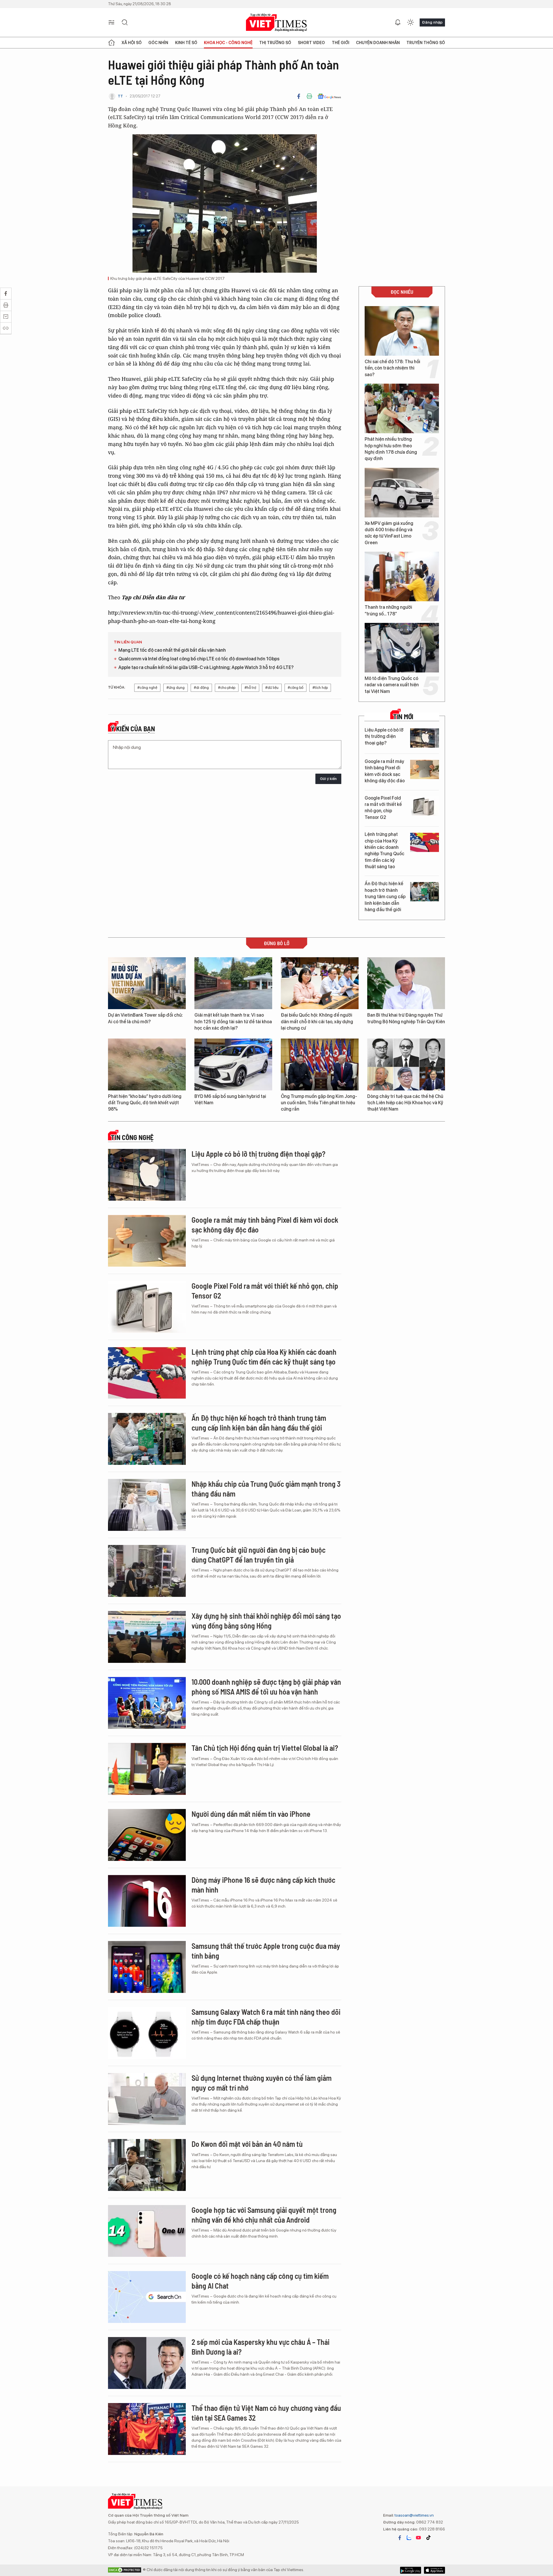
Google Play (434, 2570)
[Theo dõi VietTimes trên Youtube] (418, 2538)
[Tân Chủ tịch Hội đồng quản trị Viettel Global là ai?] (147, 1769)
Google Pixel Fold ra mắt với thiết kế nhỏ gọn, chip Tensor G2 (383, 808)
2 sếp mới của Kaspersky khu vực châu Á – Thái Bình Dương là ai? (261, 2347)
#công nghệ (147, 688)
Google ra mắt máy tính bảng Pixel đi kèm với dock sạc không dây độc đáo (385, 771)
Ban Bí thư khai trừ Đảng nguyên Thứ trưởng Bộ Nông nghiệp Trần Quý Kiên (406, 1018)
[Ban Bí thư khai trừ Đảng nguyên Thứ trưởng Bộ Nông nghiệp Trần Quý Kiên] (406, 983)
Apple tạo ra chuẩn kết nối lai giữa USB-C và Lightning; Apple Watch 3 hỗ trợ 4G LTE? (206, 667)
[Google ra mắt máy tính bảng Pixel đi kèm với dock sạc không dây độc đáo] (425, 769)
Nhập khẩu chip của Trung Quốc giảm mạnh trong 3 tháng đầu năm (266, 1489)
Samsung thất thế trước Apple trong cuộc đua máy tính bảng (266, 1951)
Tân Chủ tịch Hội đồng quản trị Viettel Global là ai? (265, 1748)
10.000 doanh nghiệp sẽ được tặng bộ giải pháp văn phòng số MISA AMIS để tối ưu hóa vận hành (266, 1687)
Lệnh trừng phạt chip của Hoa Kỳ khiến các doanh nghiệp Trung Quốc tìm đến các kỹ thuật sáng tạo (385, 850)
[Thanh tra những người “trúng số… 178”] (402, 576)
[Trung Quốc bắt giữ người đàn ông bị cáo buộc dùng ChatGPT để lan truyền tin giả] (147, 1571)
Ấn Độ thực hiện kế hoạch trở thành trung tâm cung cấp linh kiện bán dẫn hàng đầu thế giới (385, 897)
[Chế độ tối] (410, 22)
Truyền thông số (426, 43)
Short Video (311, 43)
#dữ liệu (272, 688)
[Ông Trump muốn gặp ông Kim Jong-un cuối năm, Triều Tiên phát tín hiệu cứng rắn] (320, 1064)
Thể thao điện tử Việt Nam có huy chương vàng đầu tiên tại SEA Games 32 (266, 2413)
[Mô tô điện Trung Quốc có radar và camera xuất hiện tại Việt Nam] (402, 648)
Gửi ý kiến (328, 779)
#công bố (296, 688)
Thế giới (341, 43)
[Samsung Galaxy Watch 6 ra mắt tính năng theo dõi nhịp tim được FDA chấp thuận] (147, 2033)
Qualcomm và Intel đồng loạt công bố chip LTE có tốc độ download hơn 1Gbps (199, 659)
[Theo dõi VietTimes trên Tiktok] (428, 2538)
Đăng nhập (432, 22)
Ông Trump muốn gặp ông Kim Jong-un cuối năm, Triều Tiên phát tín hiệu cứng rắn (319, 1103)
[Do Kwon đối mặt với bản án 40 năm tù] (147, 2165)
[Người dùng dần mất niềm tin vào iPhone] (147, 1835)
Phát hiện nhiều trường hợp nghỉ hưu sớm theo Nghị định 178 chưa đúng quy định (391, 449)
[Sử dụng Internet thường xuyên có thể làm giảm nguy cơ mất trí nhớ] (147, 2099)
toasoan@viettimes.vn (414, 2515)
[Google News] (329, 96)
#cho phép (227, 688)
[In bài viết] (309, 96)
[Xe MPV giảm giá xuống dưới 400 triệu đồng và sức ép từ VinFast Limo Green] (402, 493)
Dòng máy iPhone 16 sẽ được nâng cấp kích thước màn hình (263, 1885)
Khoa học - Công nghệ (228, 43)
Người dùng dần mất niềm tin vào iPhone (251, 1814)
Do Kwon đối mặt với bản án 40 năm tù (247, 2144)
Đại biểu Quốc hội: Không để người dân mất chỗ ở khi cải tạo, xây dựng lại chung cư (317, 1022)
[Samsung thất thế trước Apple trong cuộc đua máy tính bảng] (147, 1967)
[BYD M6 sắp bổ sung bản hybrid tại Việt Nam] (233, 1064)
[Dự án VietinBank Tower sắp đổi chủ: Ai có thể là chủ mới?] (147, 983)
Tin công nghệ (132, 1137)
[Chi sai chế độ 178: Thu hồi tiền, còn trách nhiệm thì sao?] (402, 331)
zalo (409, 2538)
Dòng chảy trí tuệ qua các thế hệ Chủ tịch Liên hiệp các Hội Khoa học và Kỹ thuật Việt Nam (405, 1103)
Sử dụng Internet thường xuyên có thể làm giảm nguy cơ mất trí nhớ (262, 2083)
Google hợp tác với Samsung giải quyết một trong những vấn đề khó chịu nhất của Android (264, 2215)
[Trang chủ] (111, 43)
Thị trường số (275, 43)
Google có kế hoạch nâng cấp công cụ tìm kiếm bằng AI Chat (260, 2281)
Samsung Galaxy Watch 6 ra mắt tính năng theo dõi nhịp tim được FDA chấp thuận (266, 2017)
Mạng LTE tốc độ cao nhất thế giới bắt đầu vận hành (172, 650)
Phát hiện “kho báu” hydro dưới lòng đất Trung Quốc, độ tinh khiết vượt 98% (145, 1103)
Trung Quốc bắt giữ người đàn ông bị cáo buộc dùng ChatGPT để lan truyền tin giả (258, 1555)
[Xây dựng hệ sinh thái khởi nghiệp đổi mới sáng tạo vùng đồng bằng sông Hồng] (147, 1637)
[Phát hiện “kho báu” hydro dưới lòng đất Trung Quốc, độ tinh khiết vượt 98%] (147, 1064)
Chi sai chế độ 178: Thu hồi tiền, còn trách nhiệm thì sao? (392, 368)
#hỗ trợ (250, 688)
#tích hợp (320, 688)
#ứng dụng (176, 688)
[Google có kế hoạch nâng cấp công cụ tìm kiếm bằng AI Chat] (147, 2297)
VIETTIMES (276, 23)
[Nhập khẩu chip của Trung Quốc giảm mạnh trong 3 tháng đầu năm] (147, 1505)
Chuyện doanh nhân (378, 43)
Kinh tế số (186, 43)
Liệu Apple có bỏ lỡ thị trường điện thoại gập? (384, 736)
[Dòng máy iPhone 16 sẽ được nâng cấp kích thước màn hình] (147, 1901)
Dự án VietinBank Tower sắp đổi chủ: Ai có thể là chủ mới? (145, 1018)
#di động (201, 688)
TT (120, 96)
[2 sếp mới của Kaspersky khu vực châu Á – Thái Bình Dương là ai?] (147, 2363)
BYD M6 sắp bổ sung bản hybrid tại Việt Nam (230, 1099)
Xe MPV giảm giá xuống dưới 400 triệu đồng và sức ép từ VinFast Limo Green (389, 533)
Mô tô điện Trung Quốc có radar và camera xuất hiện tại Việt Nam (392, 685)
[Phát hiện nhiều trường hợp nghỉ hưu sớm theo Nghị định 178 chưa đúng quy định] (402, 408)
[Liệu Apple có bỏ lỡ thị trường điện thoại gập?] (425, 738)
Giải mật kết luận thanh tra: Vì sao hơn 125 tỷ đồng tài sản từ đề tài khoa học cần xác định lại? (233, 1022)
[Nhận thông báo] (398, 22)
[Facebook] (299, 96)
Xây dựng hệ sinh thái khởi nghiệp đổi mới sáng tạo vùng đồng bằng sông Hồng (266, 1621)
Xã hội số (132, 43)
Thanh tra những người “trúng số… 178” (388, 610)
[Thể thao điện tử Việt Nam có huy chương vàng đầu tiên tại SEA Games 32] (147, 2429)
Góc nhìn (158, 43)
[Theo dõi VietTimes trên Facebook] (400, 2538)
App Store (411, 2570)
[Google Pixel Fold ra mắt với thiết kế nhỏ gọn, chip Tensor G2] (425, 806)
